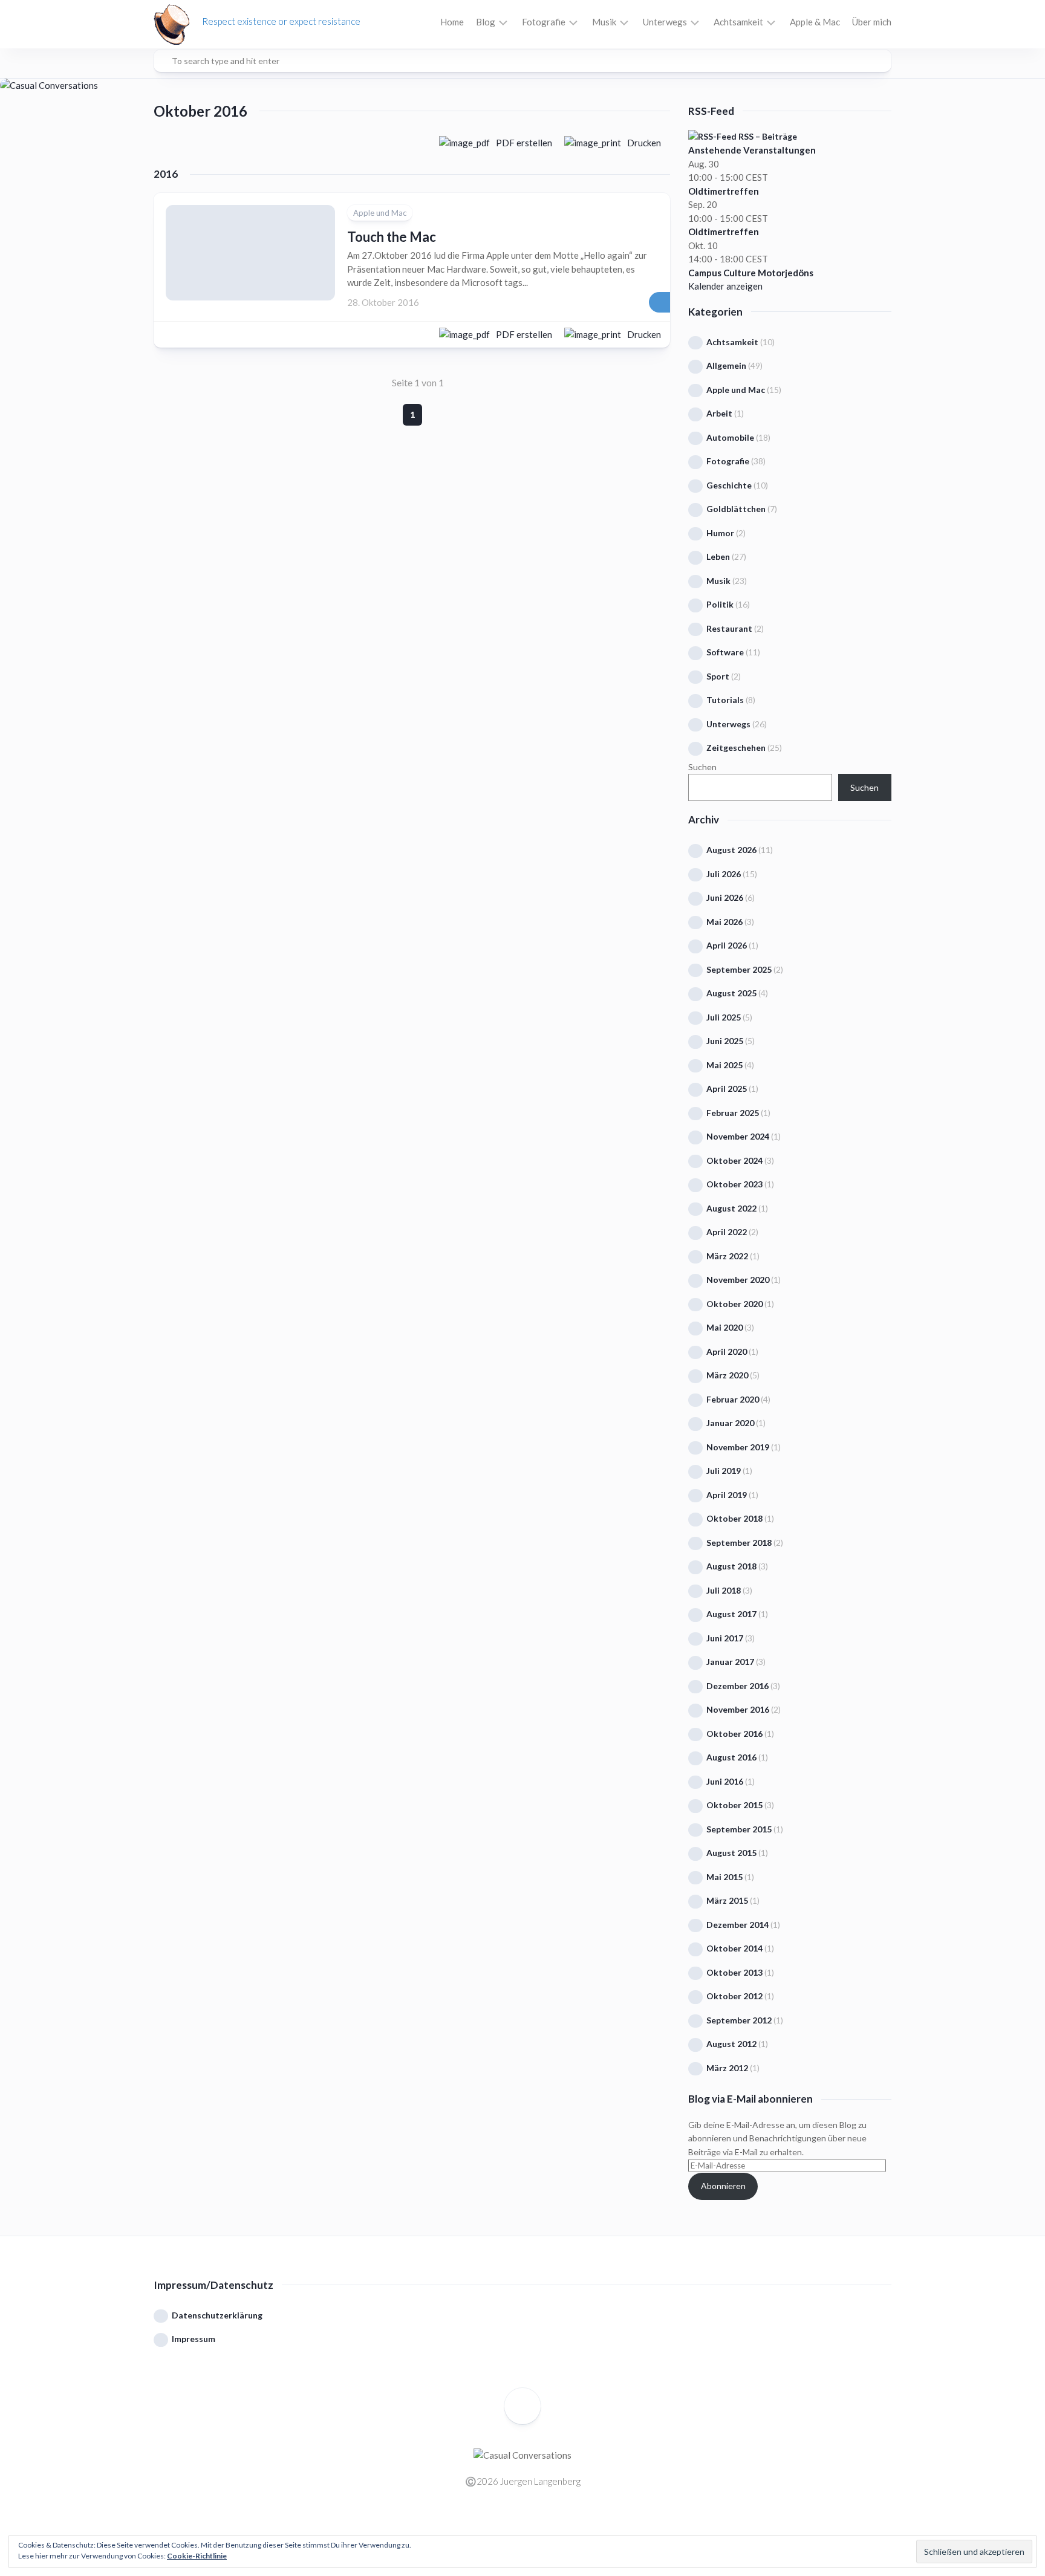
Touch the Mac (392, 237)
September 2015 (739, 1829)
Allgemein (726, 365)
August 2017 (731, 1614)
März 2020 (727, 1375)
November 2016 (738, 1709)
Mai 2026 (724, 922)
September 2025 (739, 969)
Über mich (872, 22)
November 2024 (738, 1136)
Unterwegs (665, 22)
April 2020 (727, 1351)
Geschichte (729, 485)
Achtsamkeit (738, 22)
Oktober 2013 (734, 1972)
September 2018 (739, 1543)
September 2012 (739, 2020)
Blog (486, 22)
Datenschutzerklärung (217, 2315)
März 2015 (727, 1900)
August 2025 (731, 993)
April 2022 (727, 1232)
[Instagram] (513, 2526)
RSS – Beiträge (767, 136)
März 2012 (727, 2068)
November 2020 (738, 1280)
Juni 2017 (725, 1638)
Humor (720, 533)
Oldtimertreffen (724, 191)
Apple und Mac (380, 213)
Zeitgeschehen (736, 748)
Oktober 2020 (734, 1304)
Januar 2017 (730, 1662)
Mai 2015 (724, 1877)
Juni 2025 (725, 1041)
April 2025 (727, 1088)
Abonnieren (723, 2186)
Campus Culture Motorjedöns (751, 273)
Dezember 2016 (737, 1686)
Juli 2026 (724, 874)
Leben (718, 556)
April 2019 (727, 1495)
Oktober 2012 (734, 1996)
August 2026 (731, 850)
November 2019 (738, 1447)
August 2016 (731, 1757)
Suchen (702, 767)
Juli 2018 (724, 1590)
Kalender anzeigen (725, 286)
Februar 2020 (733, 1399)
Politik (720, 604)
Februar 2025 (733, 1113)
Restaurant (729, 628)
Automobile (730, 437)
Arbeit (719, 413)
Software (725, 652)
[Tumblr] (550, 2526)
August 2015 (731, 1853)
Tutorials (725, 700)
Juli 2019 (724, 1471)
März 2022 (727, 1256)
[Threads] (532, 2526)
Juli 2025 (724, 1017)
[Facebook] (495, 2526)
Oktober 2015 (734, 1805)
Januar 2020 (730, 1423)
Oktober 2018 (734, 1518)
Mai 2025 (724, 1065)
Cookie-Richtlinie (197, 2556)
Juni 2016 (725, 1781)
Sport (718, 676)
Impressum (194, 2339)
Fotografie (544, 22)
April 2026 (727, 945)
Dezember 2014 (737, 1925)
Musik (604, 22)
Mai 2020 (724, 1327)
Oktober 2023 (734, 1184)
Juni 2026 (725, 897)
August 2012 (731, 2044)
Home (452, 22)
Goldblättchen (736, 509)
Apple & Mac (815, 22)
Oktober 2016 (734, 1734)
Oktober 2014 (734, 1948)
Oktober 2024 (734, 1160)
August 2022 (731, 1208)
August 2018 (731, 1566)
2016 (166, 174)
